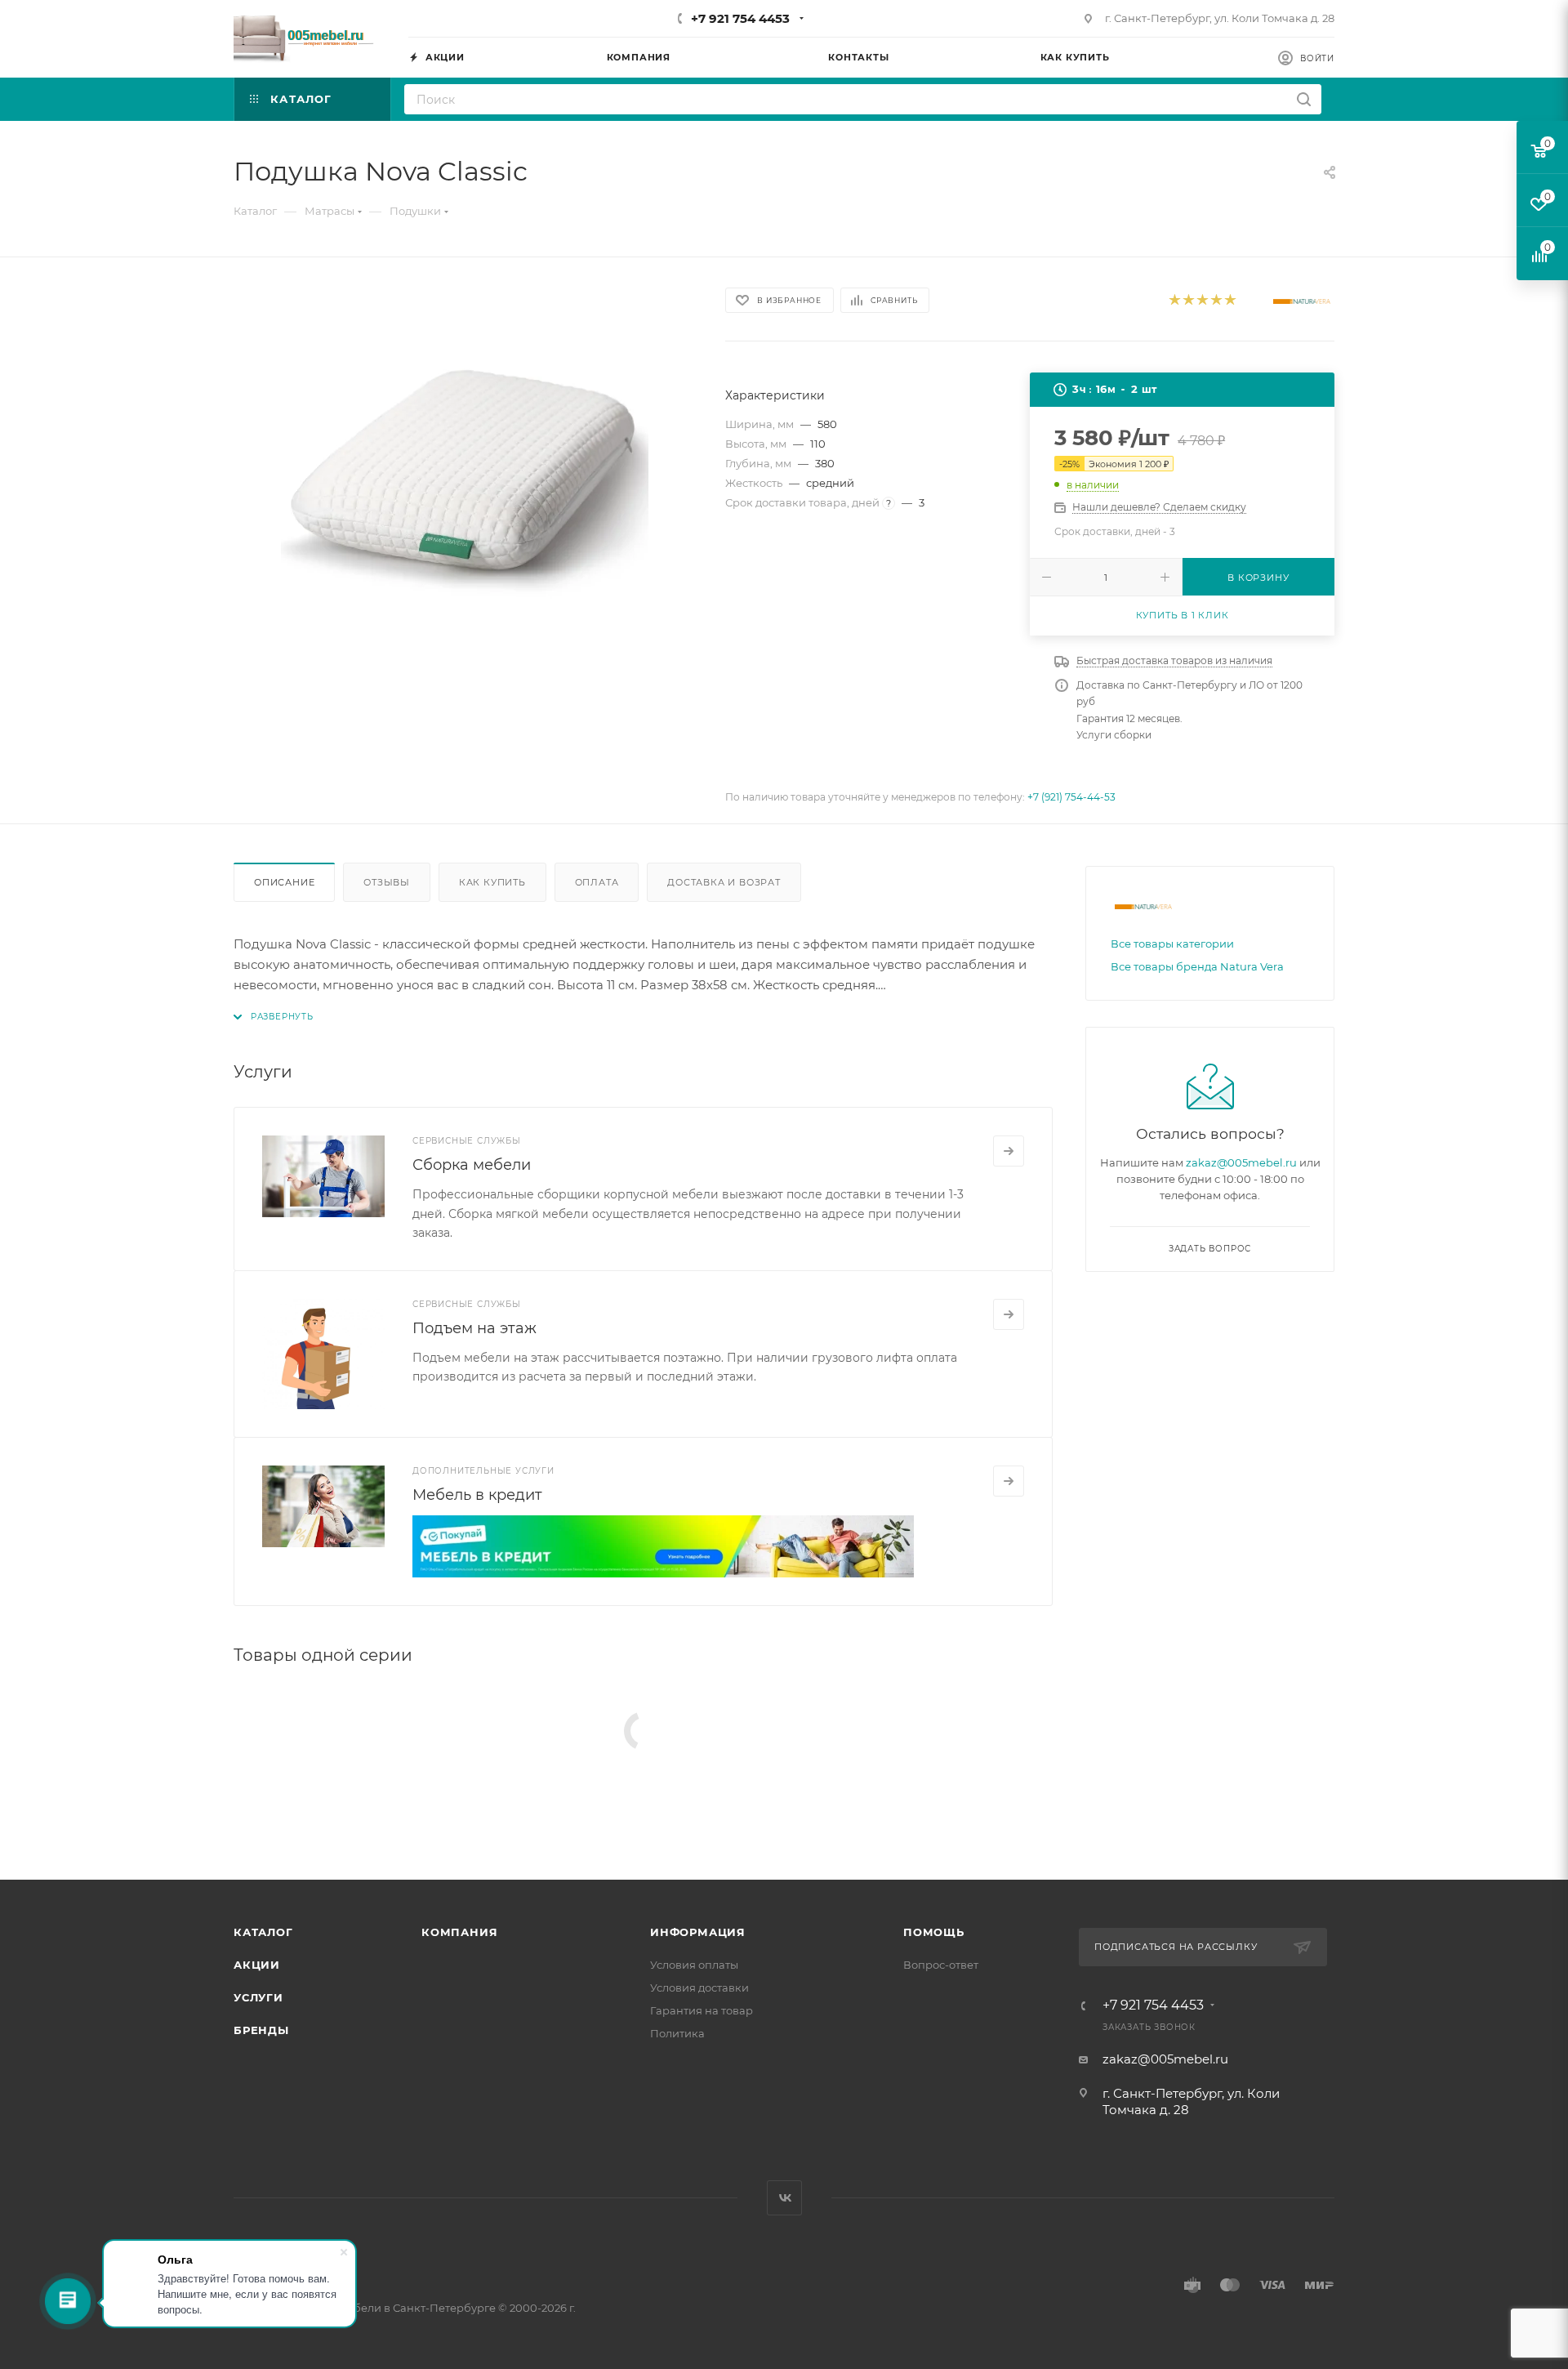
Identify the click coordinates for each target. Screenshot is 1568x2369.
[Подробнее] (1009, 1151)
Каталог (263, 1932)
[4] (1216, 301)
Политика (677, 2033)
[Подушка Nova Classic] (465, 468)
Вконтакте (784, 2198)
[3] (1202, 301)
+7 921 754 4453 (740, 18)
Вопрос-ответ (941, 1965)
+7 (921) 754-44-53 (1071, 797)
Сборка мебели (472, 1165)
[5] (1229, 301)
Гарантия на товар (702, 2010)
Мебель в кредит (477, 1495)
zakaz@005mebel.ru (1241, 1162)
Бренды (261, 2030)
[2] (1188, 301)
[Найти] (1304, 99)
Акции (257, 1965)
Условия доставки (699, 1988)
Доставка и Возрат (724, 882)
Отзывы (387, 882)
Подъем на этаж (474, 1328)
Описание (284, 882)
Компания (459, 1932)
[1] (1174, 301)
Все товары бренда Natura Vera (1197, 966)
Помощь (934, 1932)
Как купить (492, 882)
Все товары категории (1172, 944)
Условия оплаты (694, 1965)
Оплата (597, 882)
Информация (698, 1932)
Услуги (258, 1997)
